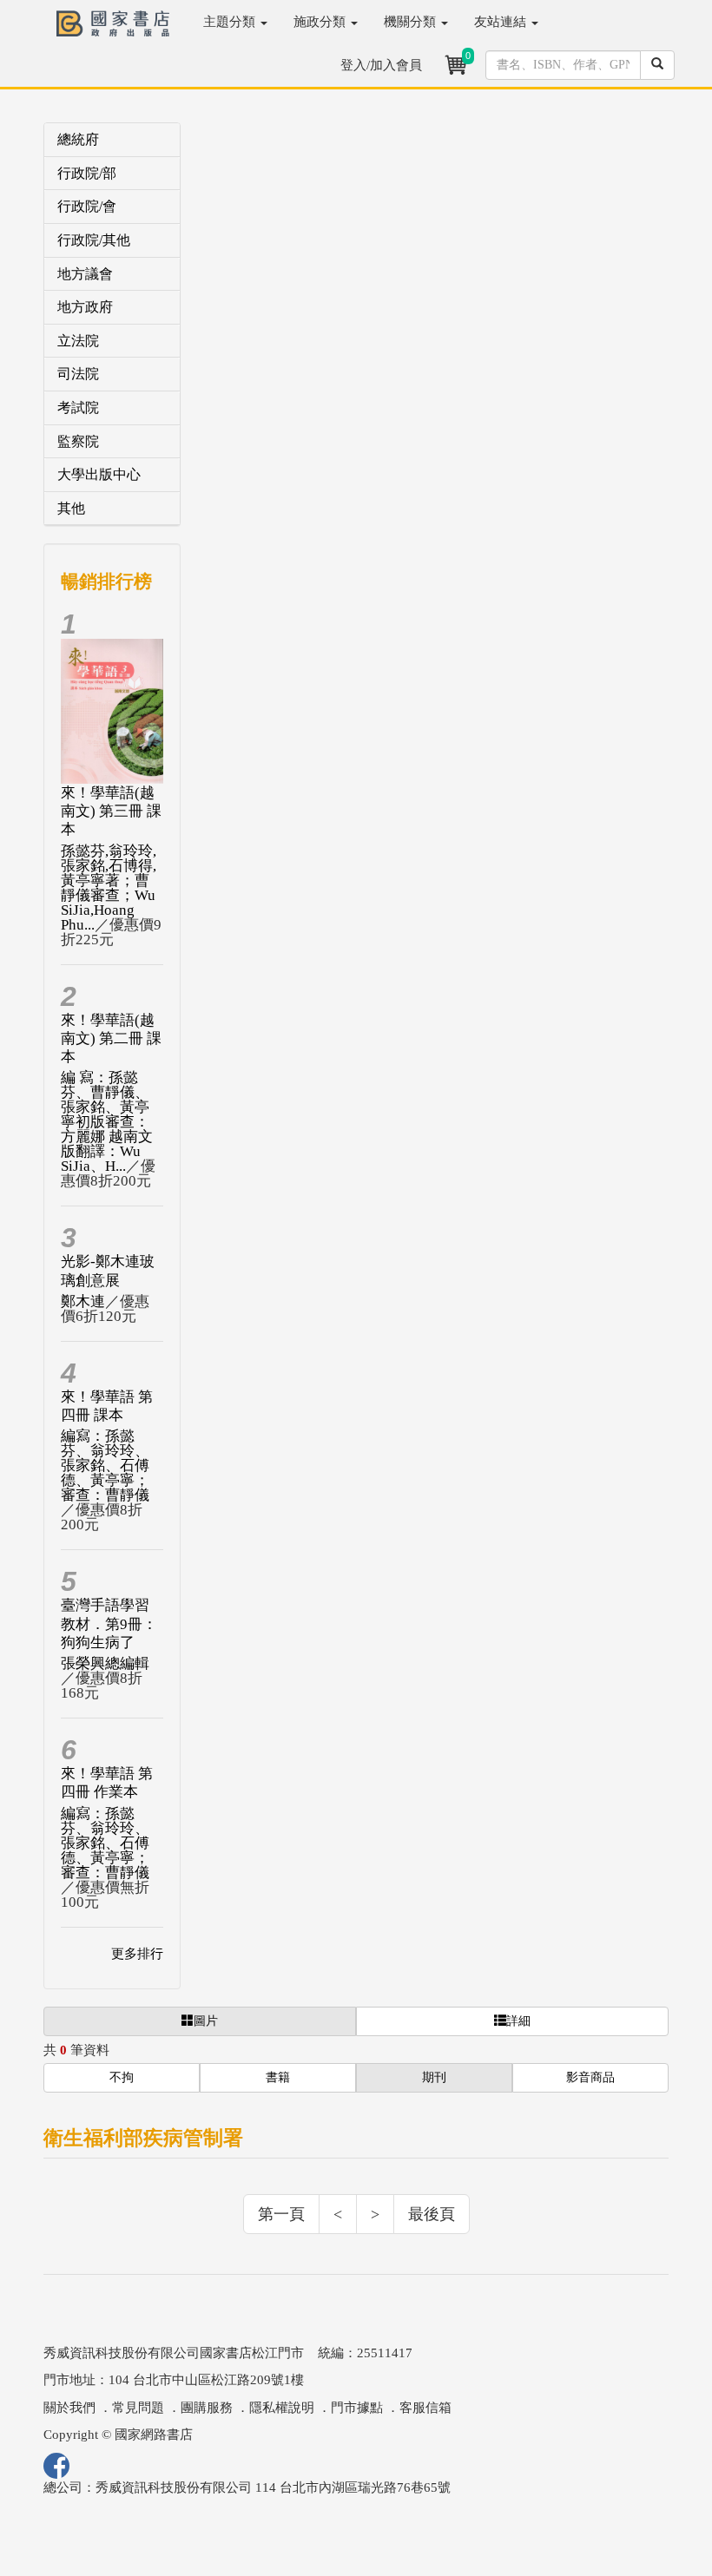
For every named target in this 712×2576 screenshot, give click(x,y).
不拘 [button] (122, 2077)
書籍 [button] (278, 2077)
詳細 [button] (518, 2021)
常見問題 (138, 2408)
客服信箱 (425, 2408)
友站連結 (502, 22)
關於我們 (69, 2408)
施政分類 (321, 22)
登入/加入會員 (381, 65)
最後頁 (432, 2214)
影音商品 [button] (590, 2077)
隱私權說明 (282, 2408)
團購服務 (207, 2408)
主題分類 (231, 22)
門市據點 (357, 2408)
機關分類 (412, 22)
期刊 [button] (434, 2077)
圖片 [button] (206, 2021)
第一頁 (281, 2214)
